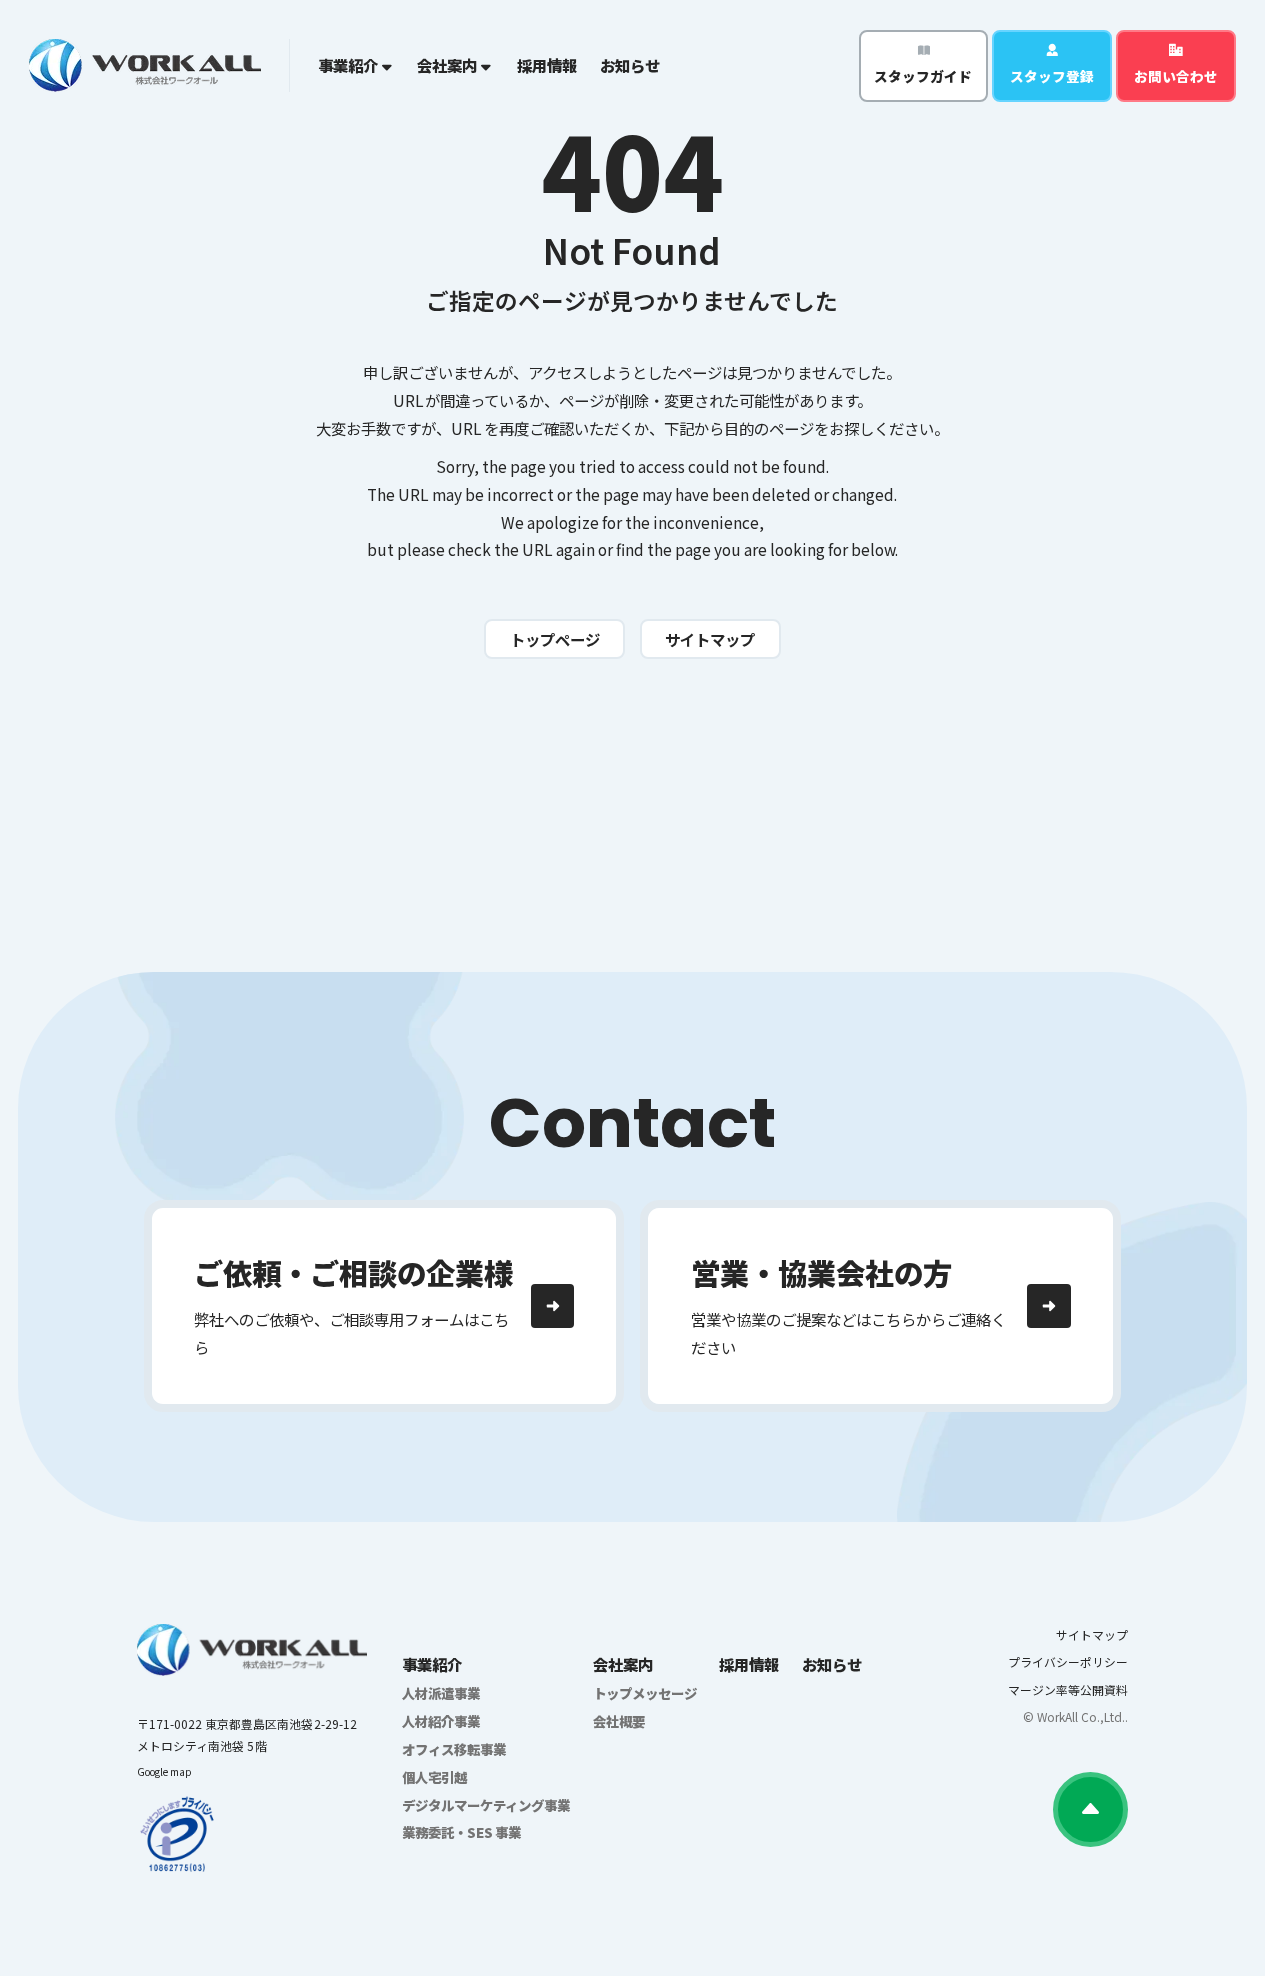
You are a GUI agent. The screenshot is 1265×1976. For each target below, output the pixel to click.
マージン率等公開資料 (1068, 1689)
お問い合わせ (1176, 76)
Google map (164, 1771)
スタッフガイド (923, 76)
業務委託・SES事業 (461, 1832)
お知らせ (630, 65)
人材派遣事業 (441, 1693)
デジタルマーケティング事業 (486, 1805)
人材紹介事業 (441, 1721)
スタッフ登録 (1052, 76)
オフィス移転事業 (454, 1749)
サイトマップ (1092, 1634)
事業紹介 (432, 1664)
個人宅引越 (434, 1777)
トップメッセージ (645, 1693)
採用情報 (547, 65)
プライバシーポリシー (1068, 1661)
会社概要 (619, 1721)
